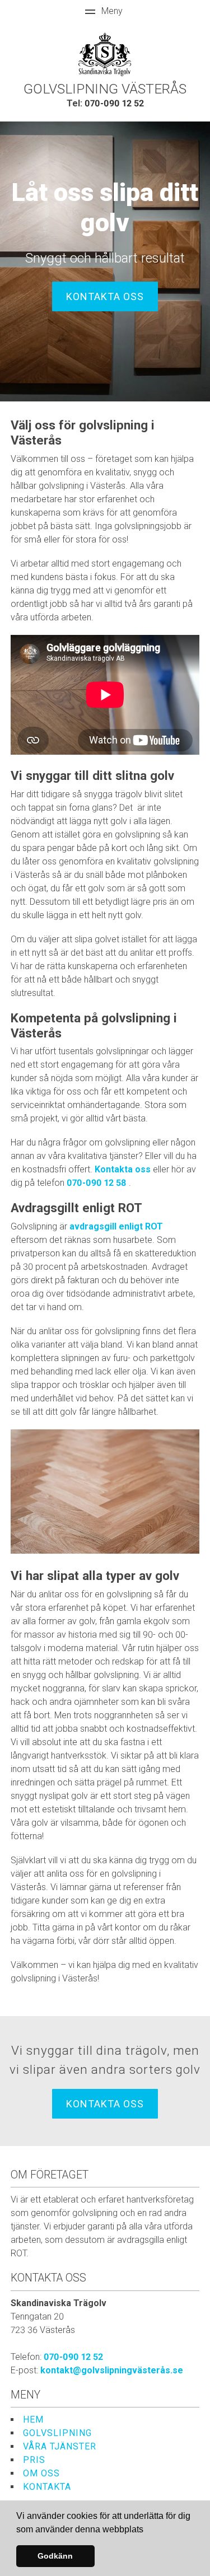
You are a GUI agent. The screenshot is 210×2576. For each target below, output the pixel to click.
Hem (33, 2420)
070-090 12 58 (98, 1183)
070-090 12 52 (114, 103)
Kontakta (47, 2487)
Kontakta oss (105, 296)
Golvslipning (57, 2433)
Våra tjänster (60, 2446)
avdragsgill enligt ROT (116, 1226)
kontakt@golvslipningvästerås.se (112, 2370)
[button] (147, 2530)
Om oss (41, 2473)
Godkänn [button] (55, 2556)
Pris (34, 2460)
